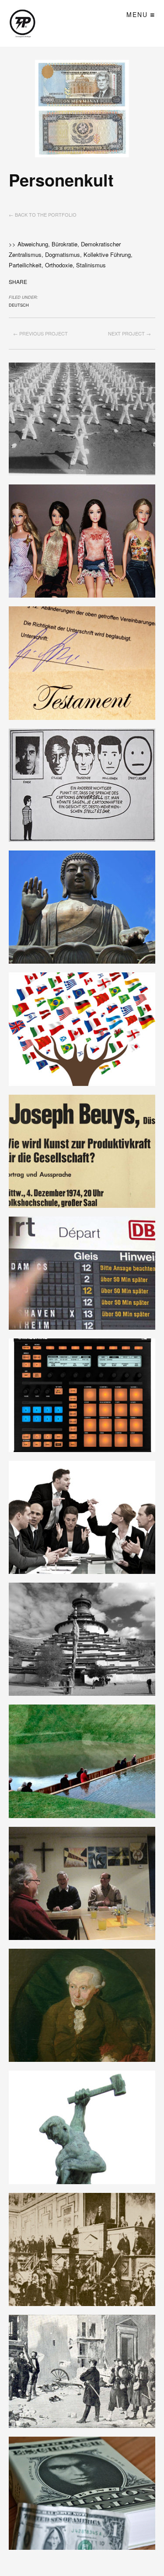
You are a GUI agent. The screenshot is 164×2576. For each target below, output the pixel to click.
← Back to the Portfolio (43, 214)
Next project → (129, 333)
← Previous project (40, 333)
